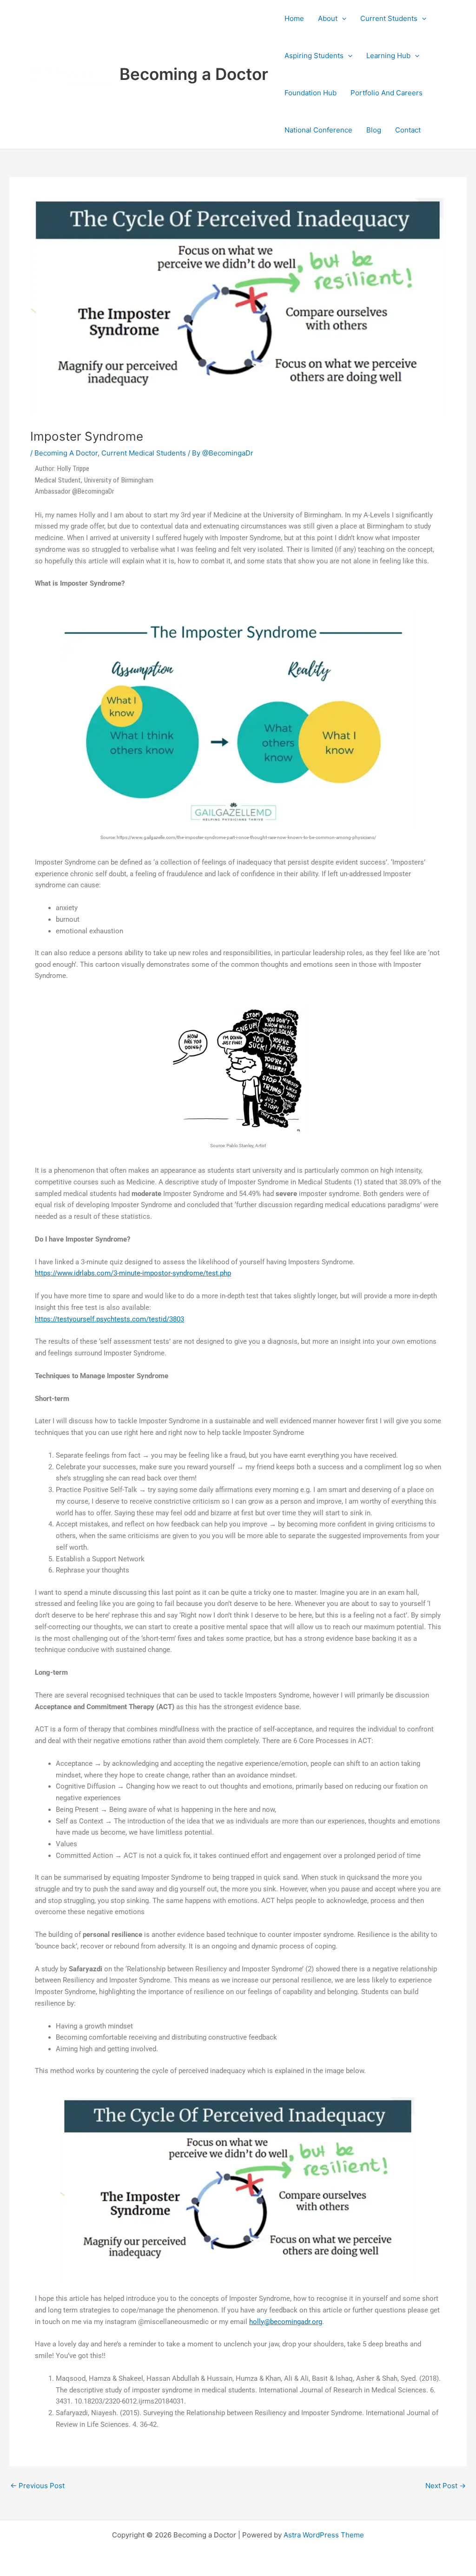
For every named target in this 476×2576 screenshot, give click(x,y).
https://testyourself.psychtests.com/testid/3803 (109, 1319)
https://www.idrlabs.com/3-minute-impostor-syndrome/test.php (133, 1273)
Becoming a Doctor (194, 74)
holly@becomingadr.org (286, 2322)
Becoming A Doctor (66, 453)
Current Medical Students (144, 453)
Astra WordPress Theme (324, 2535)
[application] (342, 19)
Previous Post (37, 2486)
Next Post (446, 2486)
